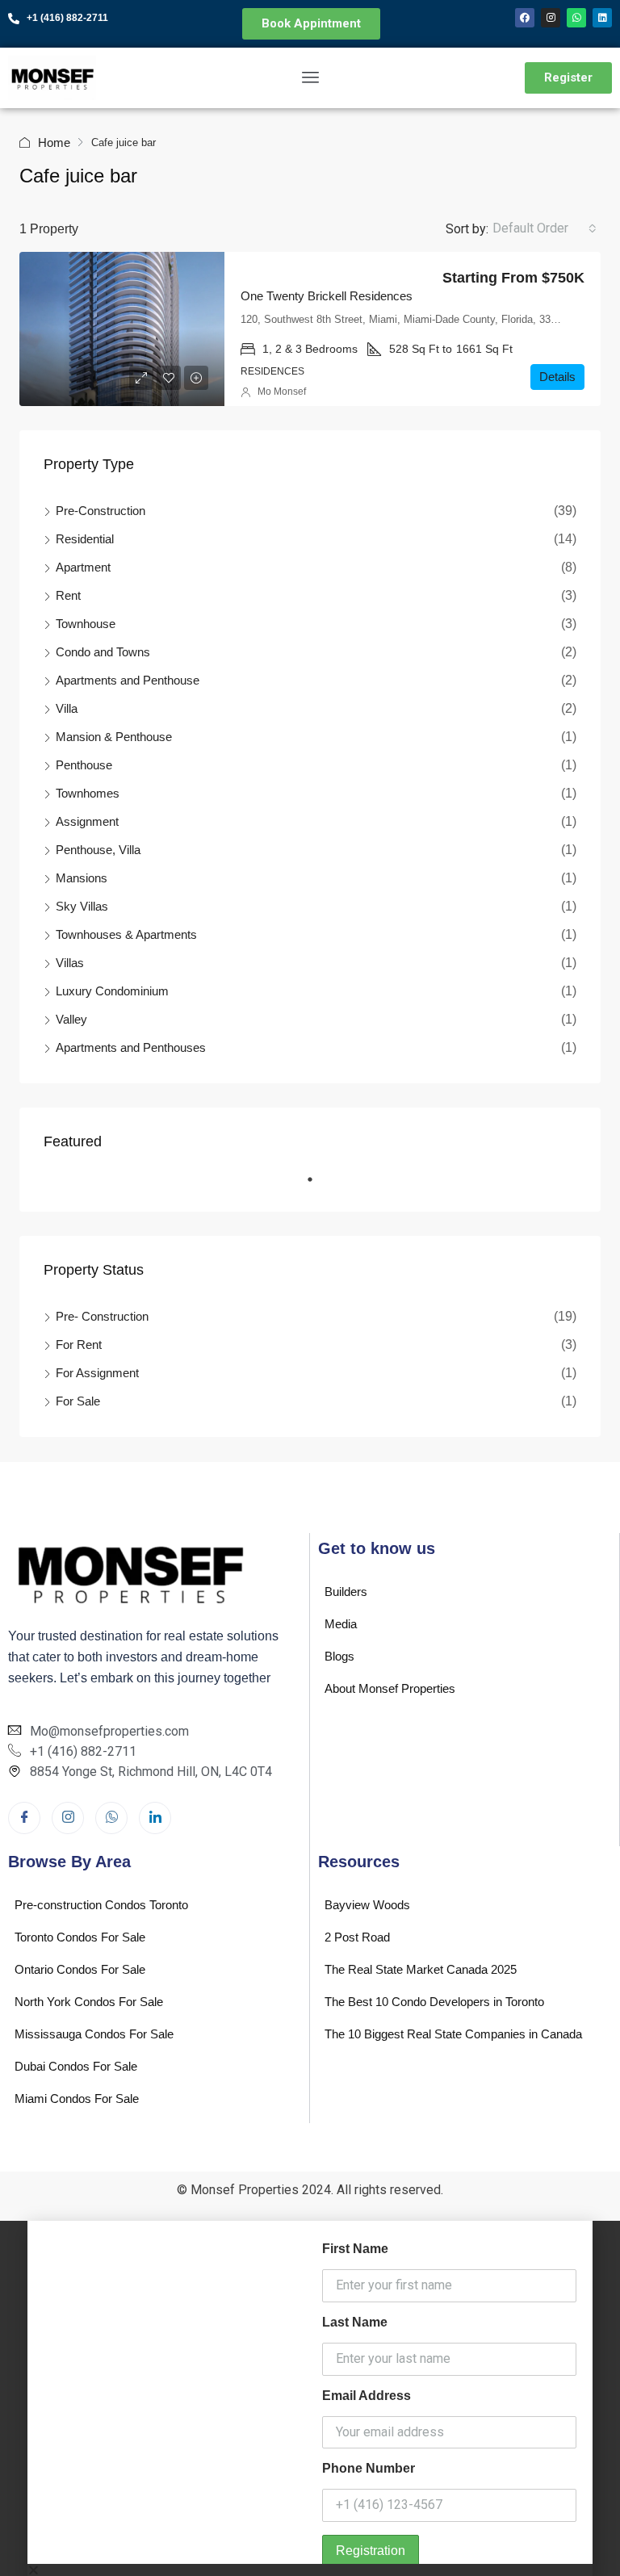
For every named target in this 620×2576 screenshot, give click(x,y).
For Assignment (97, 1373)
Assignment (87, 821)
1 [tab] (318, 1186)
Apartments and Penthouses (131, 1047)
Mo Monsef (282, 392)
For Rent (79, 1345)
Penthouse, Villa (98, 850)
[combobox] (545, 228)
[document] (310, 2398)
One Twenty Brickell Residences (327, 296)
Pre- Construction (102, 1316)
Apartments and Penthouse (128, 680)
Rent (68, 595)
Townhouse (86, 624)
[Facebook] (525, 18)
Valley (71, 1019)
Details (557, 377)
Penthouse (84, 765)
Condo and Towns (103, 652)
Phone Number (369, 2468)
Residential (85, 539)
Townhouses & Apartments (126, 934)
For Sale (78, 1401)
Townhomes (88, 793)
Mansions (82, 878)
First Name (355, 2249)
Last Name (355, 2322)
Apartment (83, 567)
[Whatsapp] (576, 18)
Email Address (367, 2396)
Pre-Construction (101, 511)
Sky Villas (82, 906)
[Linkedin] (602, 18)
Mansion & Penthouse (114, 737)
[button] (310, 2570)
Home (54, 142)
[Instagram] (551, 18)
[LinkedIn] (155, 1818)
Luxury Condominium (112, 991)
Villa (67, 708)
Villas (70, 963)
